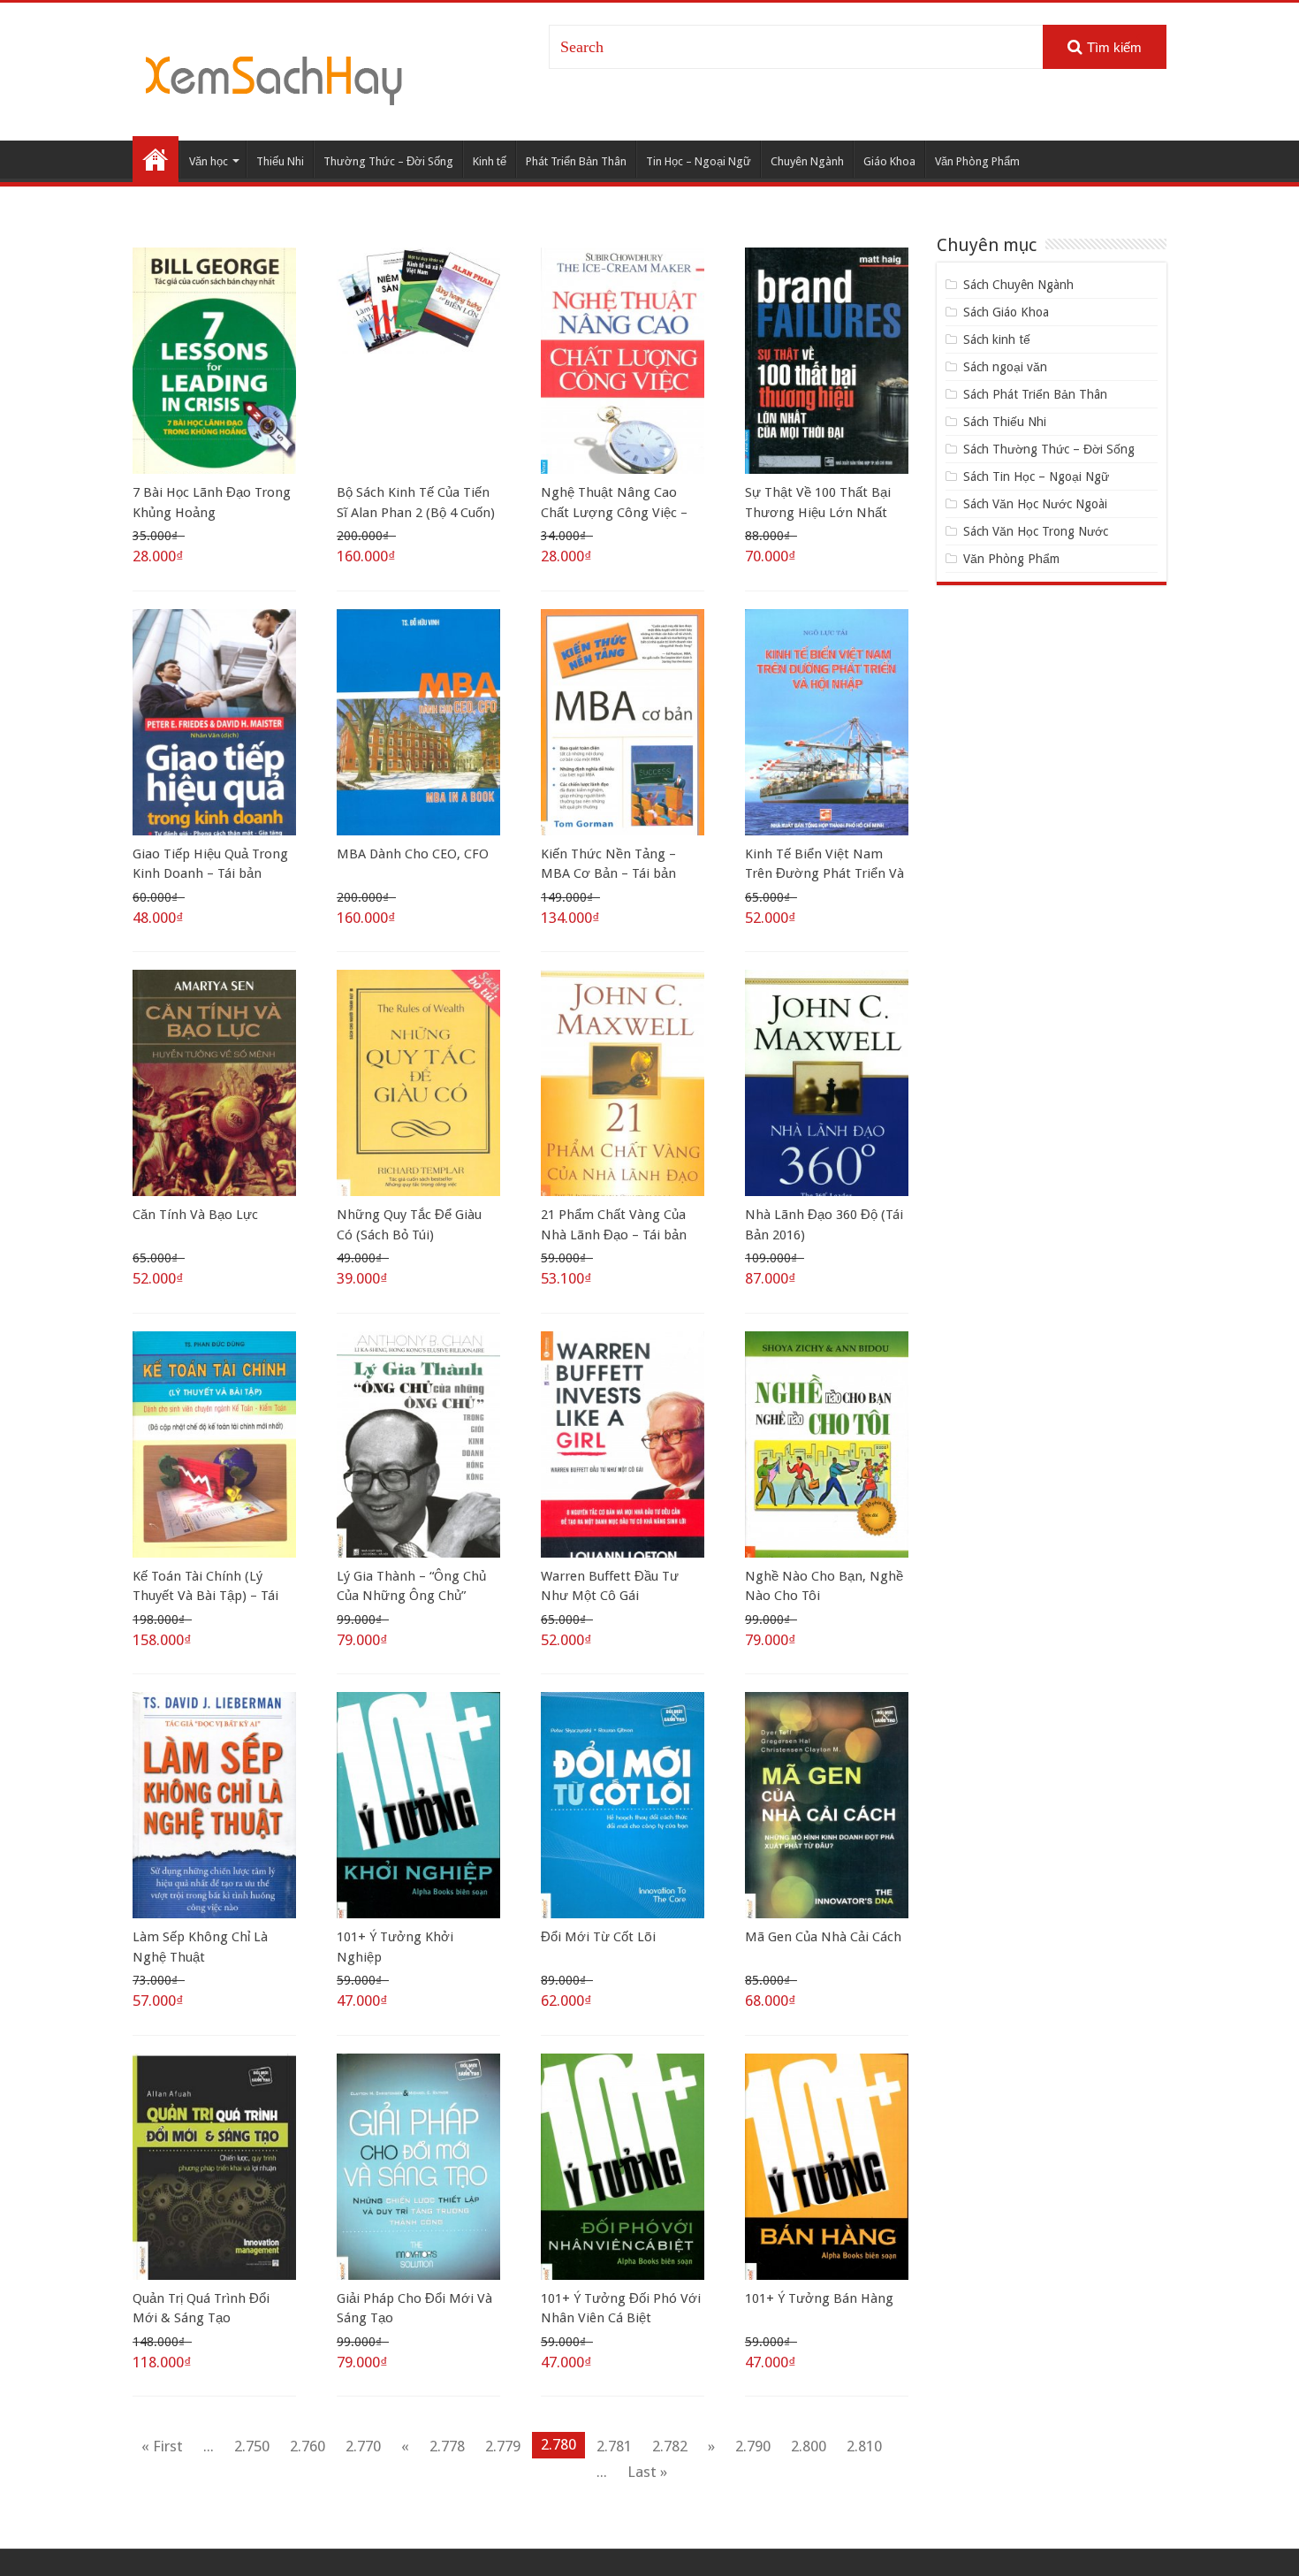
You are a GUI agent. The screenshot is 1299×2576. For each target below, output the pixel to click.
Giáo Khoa (889, 161)
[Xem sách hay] (274, 78)
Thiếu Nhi (280, 161)
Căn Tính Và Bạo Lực (195, 1215)
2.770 (363, 2446)
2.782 (670, 2446)
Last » (647, 2472)
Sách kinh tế (997, 339)
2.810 (864, 2446)
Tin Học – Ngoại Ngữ (699, 161)
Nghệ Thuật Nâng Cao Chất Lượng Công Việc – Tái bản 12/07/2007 (614, 512)
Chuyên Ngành (807, 161)
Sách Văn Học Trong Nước (1036, 531)
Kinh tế (490, 161)
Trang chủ (156, 159)
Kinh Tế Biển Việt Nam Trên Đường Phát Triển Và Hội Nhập (824, 874)
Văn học (209, 161)
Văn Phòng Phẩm (977, 161)
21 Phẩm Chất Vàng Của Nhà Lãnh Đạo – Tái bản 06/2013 (614, 1235)
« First (162, 2446)
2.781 (614, 2446)
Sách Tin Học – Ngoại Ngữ (1036, 476)
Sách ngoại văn (1005, 367)
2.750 (252, 2446)
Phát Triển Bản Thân (576, 161)
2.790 (753, 2446)
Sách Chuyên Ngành (1018, 285)
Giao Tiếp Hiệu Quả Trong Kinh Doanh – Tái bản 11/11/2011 (210, 874)
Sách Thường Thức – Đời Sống (1049, 449)
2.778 (447, 2446)
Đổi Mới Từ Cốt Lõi (598, 1937)
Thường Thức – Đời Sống (388, 161)
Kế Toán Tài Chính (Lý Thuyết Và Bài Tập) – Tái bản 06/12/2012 (205, 1596)
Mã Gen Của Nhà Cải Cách (823, 1937)
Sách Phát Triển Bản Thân (1035, 394)
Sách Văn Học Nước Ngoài (1035, 504)
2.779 (503, 2446)
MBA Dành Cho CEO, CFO (413, 854)
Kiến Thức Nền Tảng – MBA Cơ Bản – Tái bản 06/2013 (608, 874)
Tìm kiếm (1114, 47)
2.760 (308, 2446)
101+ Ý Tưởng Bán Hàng (819, 2298)
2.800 (809, 2446)
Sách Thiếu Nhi (1005, 422)
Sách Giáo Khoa (1006, 312)
